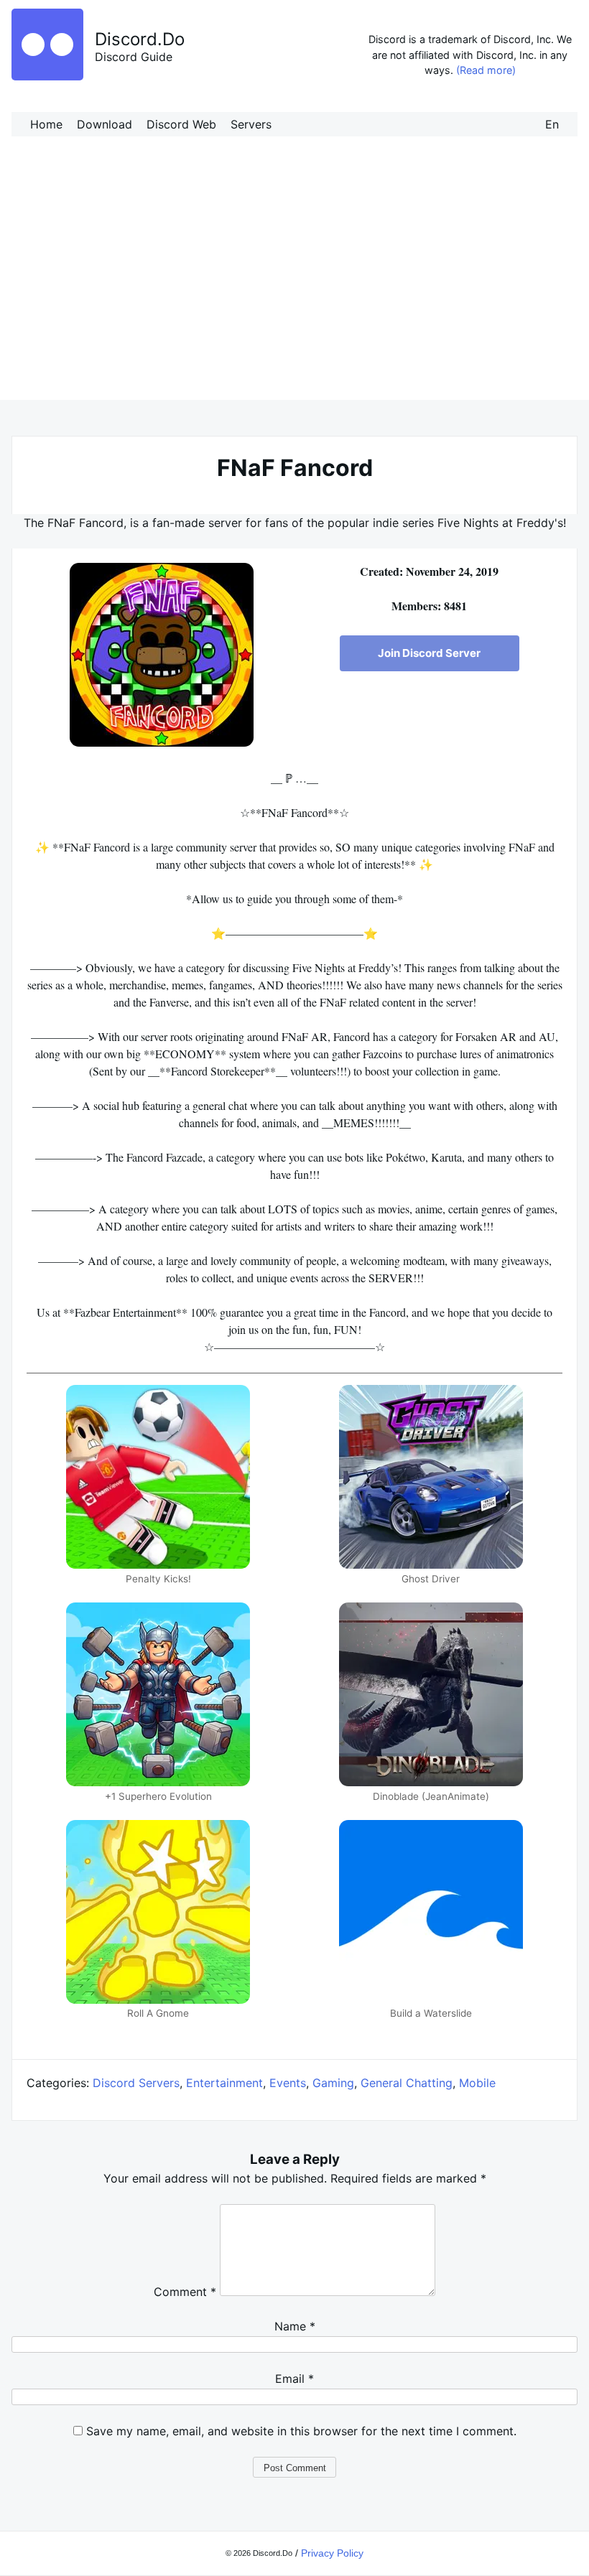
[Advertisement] (294, 284)
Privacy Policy (332, 2553)
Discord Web (181, 124)
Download (105, 124)
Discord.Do (140, 39)
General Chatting (407, 2083)
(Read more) (486, 70)
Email (294, 2379)
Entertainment (224, 2083)
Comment (185, 2292)
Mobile (477, 2083)
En (552, 124)
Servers (251, 124)
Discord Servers (136, 2083)
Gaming (333, 2083)
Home (46, 124)
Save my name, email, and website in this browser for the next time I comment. (301, 2431)
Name (295, 2326)
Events (288, 2083)
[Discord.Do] (47, 76)
